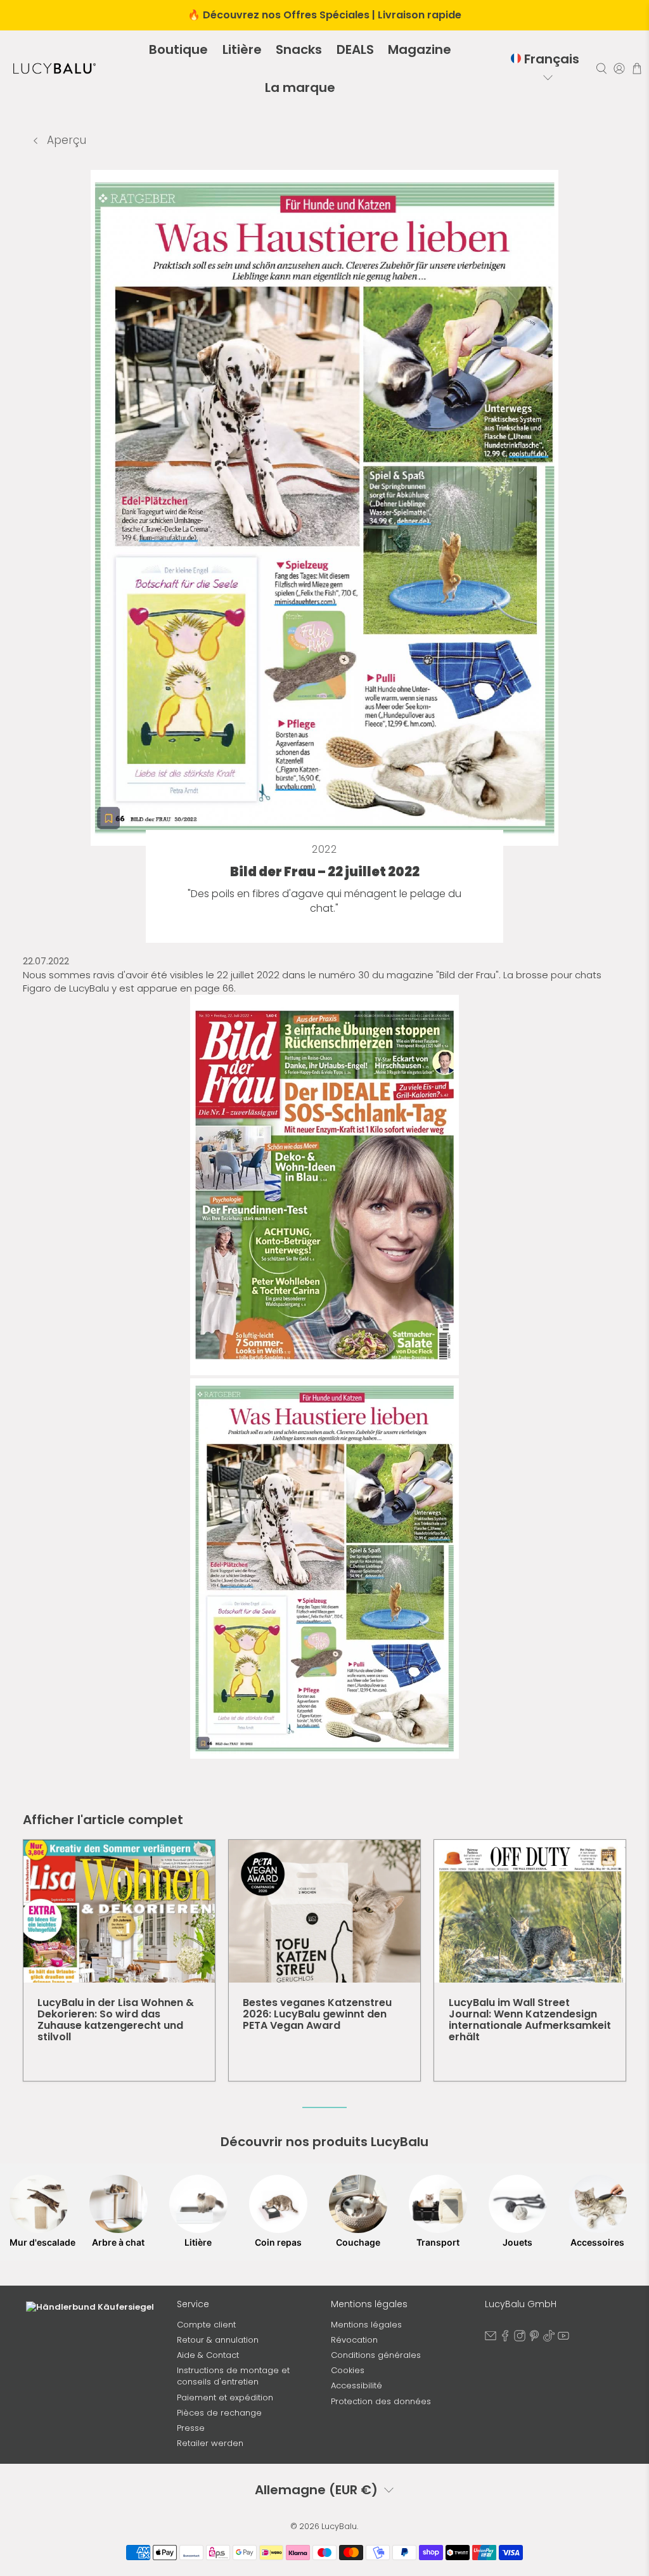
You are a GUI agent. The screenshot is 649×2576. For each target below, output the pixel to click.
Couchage (358, 2242)
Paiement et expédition (225, 2398)
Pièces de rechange (219, 2413)
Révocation (354, 2340)
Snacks (299, 49)
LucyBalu (339, 2526)
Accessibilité (357, 2385)
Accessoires (597, 2242)
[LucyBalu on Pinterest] (534, 2339)
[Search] (601, 68)
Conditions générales (376, 2355)
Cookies (348, 2370)
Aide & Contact (208, 2355)
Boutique (178, 49)
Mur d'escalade (39, 2242)
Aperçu (65, 140)
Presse (191, 2428)
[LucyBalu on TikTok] (549, 2339)
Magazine (420, 49)
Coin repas (278, 2242)
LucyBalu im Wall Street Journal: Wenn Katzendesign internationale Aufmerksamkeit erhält (530, 2020)
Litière (242, 49)
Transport (438, 2242)
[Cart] (637, 68)
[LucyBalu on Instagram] (520, 2339)
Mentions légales (366, 2325)
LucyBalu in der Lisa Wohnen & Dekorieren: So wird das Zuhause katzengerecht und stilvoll (116, 2020)
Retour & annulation (218, 2340)
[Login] (619, 68)
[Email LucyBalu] (491, 2339)
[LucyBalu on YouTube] (563, 2339)
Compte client (206, 2325)
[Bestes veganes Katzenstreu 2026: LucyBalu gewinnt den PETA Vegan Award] (324, 1911)
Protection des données (381, 2401)
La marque (300, 87)
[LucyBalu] (55, 68)
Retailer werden (210, 2443)
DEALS (355, 49)
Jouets (517, 2242)
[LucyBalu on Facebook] (505, 2339)
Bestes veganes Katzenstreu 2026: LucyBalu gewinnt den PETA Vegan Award (317, 2014)
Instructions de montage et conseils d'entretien (233, 2376)
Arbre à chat (118, 2242)
